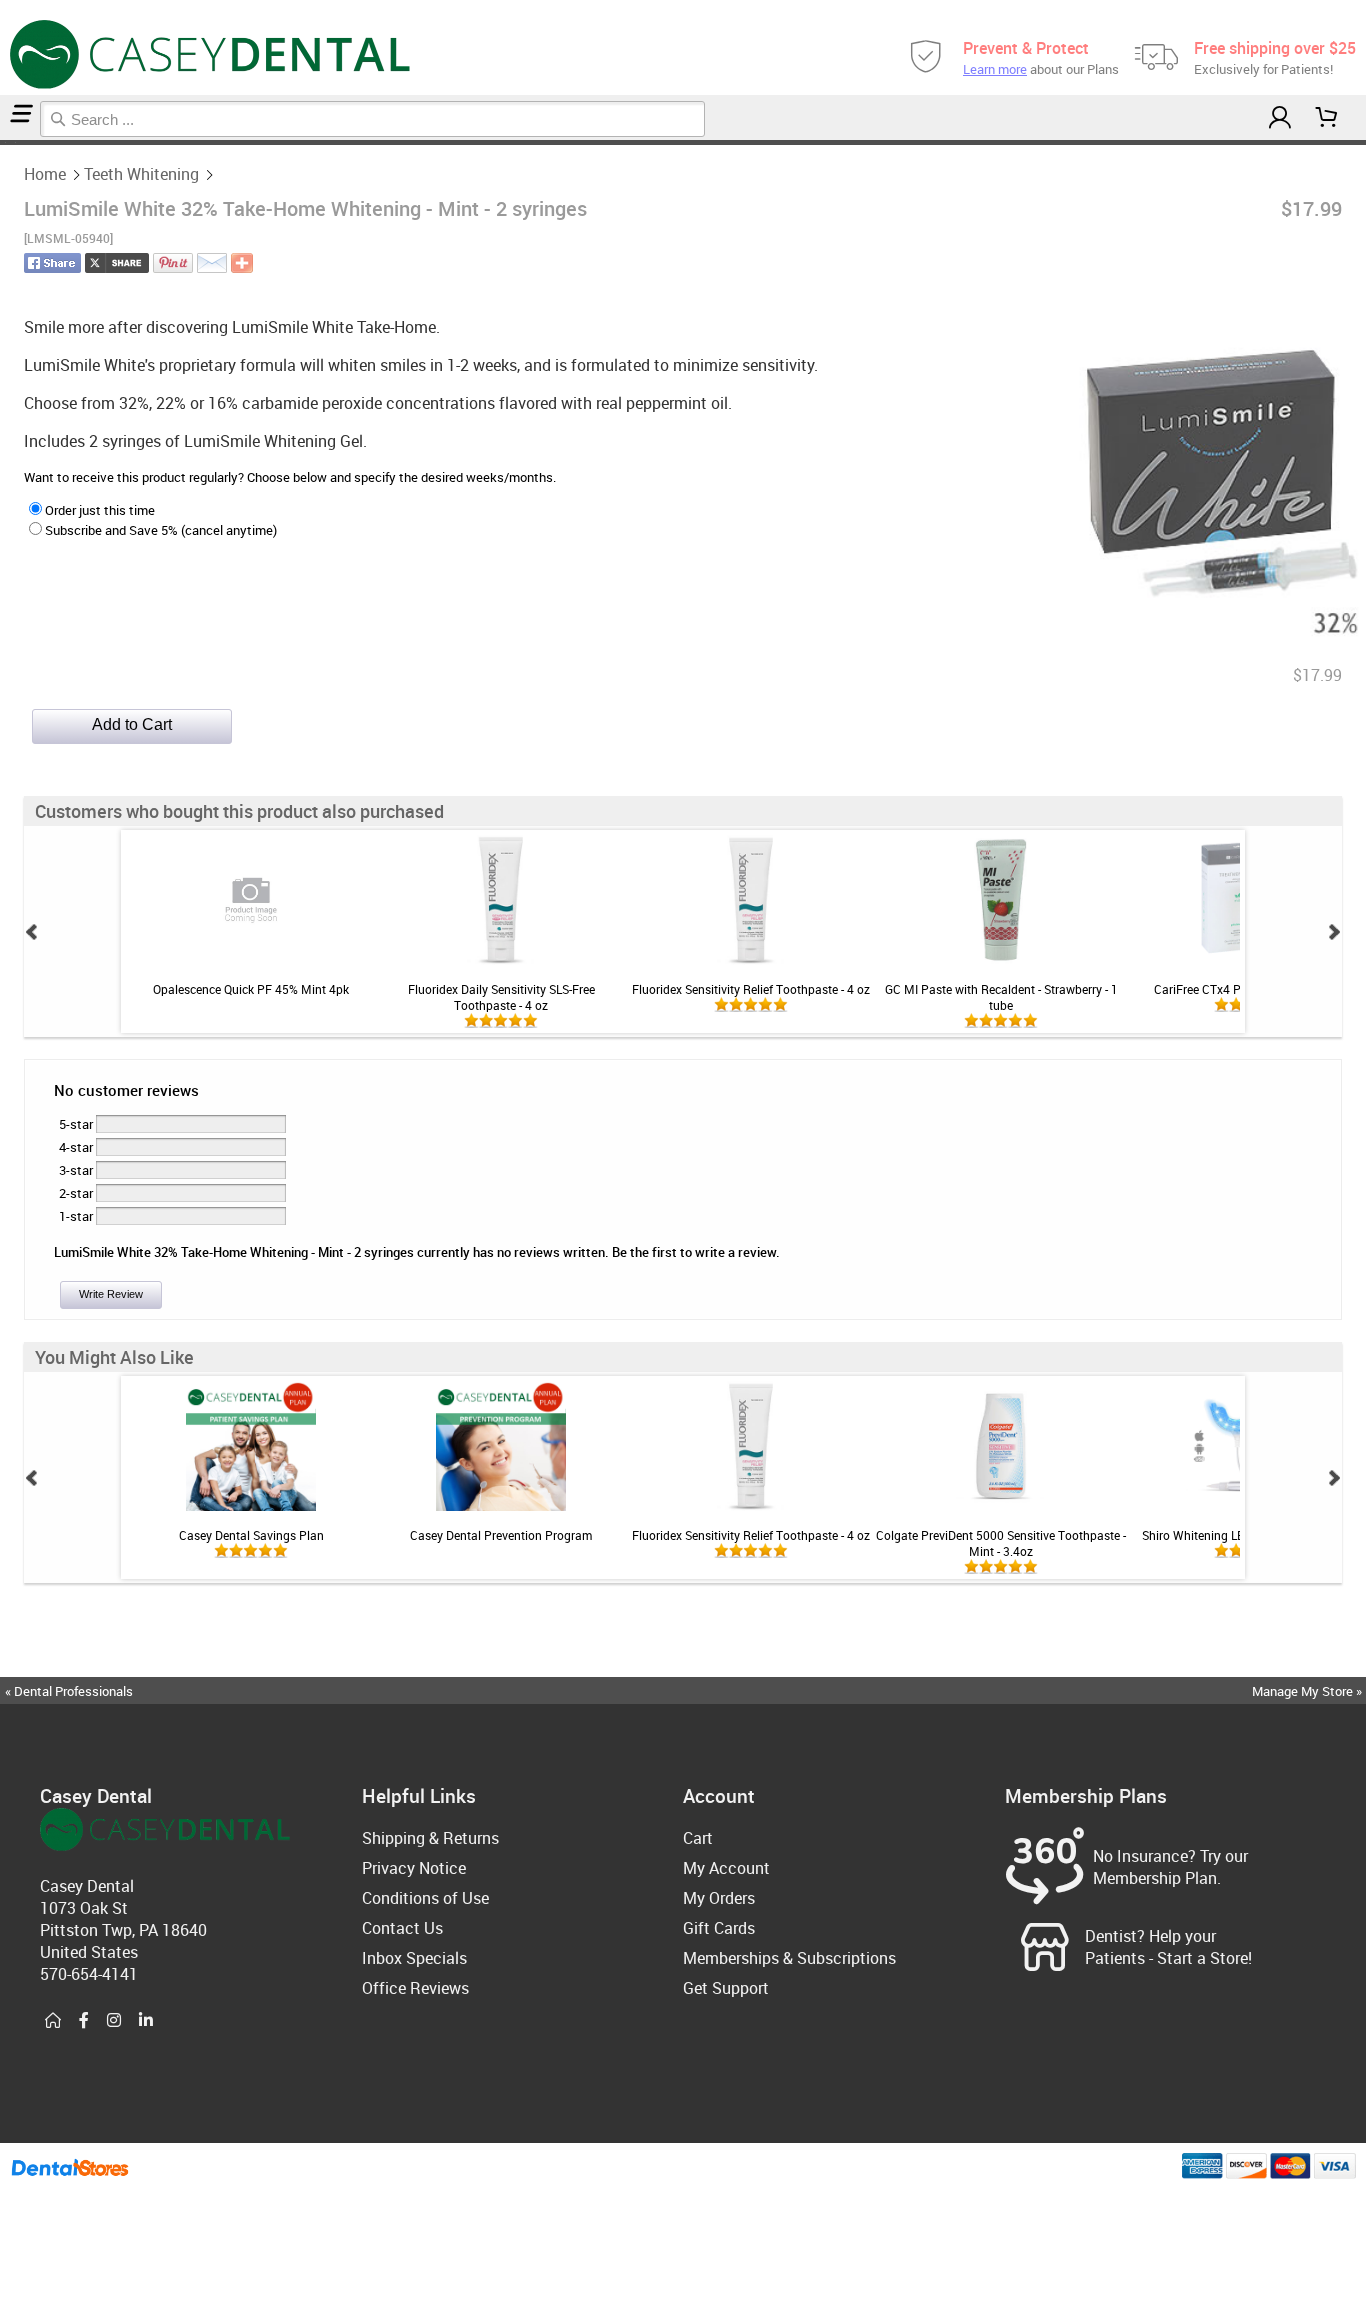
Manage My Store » (1308, 1691)
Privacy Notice (414, 1868)
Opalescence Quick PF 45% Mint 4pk (251, 989)
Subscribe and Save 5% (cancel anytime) (161, 530)
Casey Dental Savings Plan (251, 1535)
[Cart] (1327, 117)
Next (1334, 932)
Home (45, 174)
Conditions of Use (425, 1898)
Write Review (111, 1294)
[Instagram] (114, 2021)
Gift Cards (719, 1928)
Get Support (726, 1988)
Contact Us (402, 1928)
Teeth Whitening (141, 174)
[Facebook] (84, 2021)
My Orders (719, 1898)
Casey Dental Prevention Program (501, 1535)
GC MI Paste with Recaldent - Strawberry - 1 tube (1001, 997)
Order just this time (100, 510)
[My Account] (1280, 117)
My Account (726, 1868)
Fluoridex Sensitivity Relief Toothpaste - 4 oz (751, 989)
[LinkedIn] (146, 2021)
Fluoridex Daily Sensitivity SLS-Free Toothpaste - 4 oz (501, 997)
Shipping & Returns (430, 1838)
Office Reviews (415, 1988)
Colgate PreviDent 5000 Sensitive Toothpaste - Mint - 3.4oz (1001, 1543)
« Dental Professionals (69, 1691)
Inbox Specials (414, 1958)
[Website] (53, 2021)
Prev (32, 932)
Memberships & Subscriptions (789, 1958)
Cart (698, 1838)
